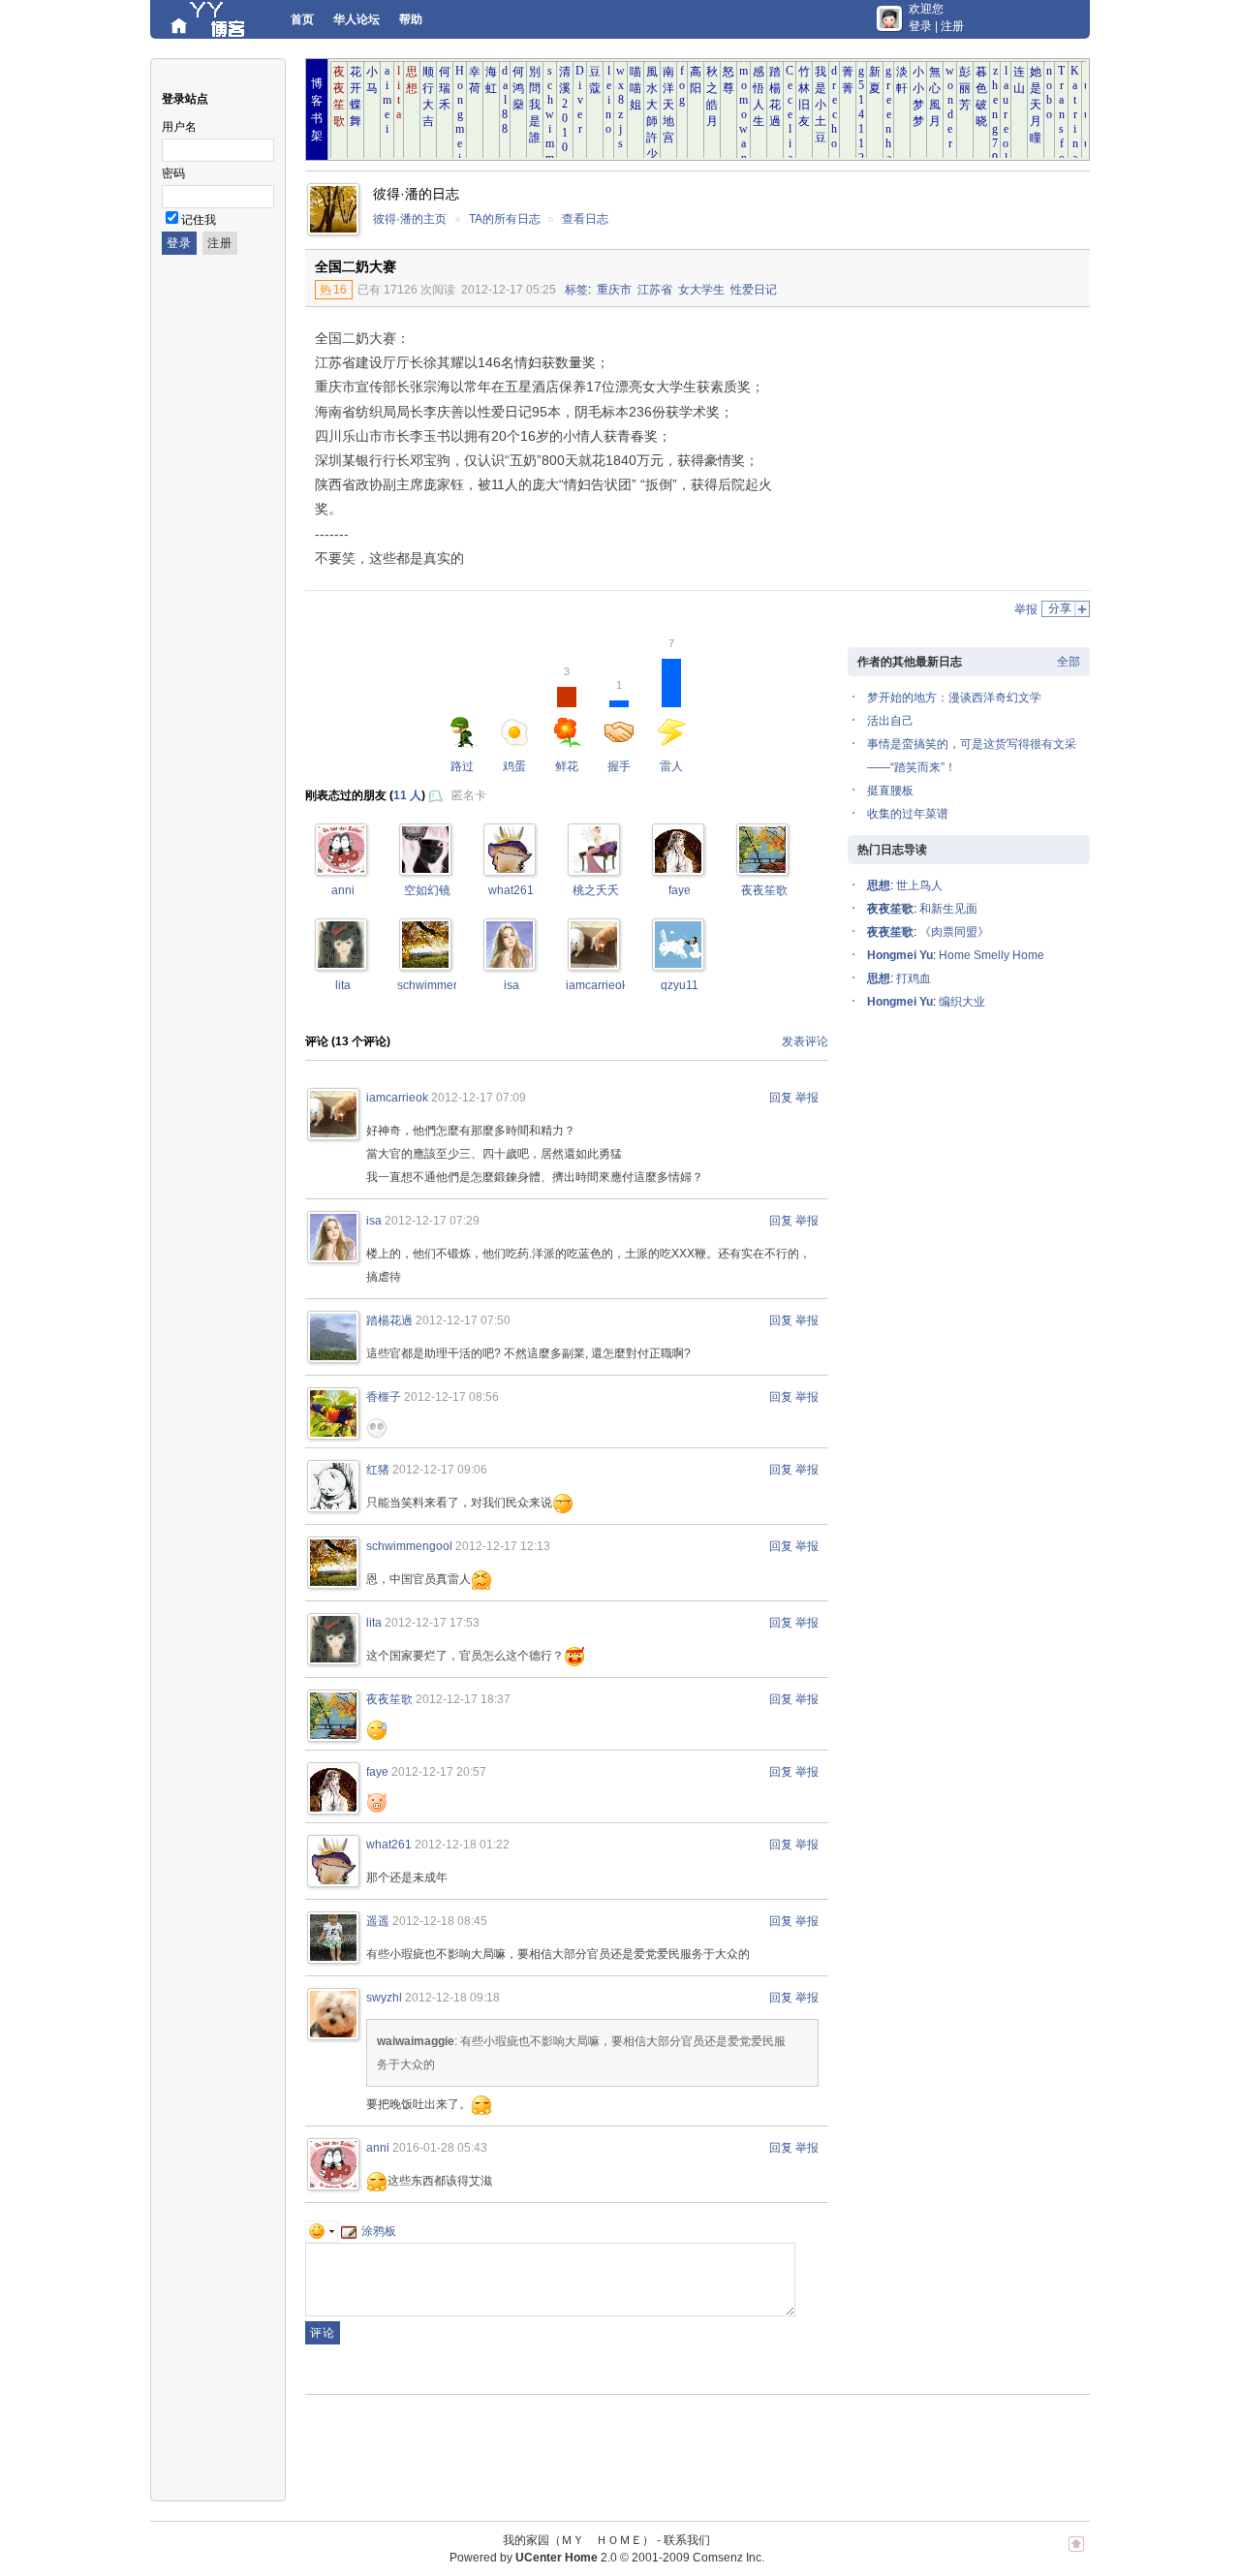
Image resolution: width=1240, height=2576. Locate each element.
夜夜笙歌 (764, 890)
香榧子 (384, 1397)
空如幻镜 (427, 890)
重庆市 (614, 290)
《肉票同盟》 (954, 932)
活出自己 (890, 721)
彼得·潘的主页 (410, 219)
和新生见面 (948, 909)
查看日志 (585, 219)
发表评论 (805, 1041)
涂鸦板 (379, 2231)
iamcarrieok (597, 985)
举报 (1026, 609)
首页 (302, 19)
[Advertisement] (930, 452)
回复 (781, 1098)
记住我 (199, 220)
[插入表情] (322, 2231)
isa (511, 985)
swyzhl (384, 1998)
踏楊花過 (389, 1320)
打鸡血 (914, 978)
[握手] (762, 869)
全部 (1069, 662)
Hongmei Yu (900, 955)
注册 (952, 26)
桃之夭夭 (596, 890)
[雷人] (341, 869)
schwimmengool (440, 985)
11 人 (407, 795)
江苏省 (655, 290)
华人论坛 (356, 19)
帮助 (411, 19)
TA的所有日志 (505, 219)
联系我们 (687, 2540)
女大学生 (701, 290)
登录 (920, 26)
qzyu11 (680, 985)
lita (343, 985)
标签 (576, 290)
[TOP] (1076, 2554)
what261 (511, 890)
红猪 (378, 1470)
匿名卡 (469, 795)
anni (343, 890)
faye (680, 890)
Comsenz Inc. (728, 2558)
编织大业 (962, 1002)
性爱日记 (754, 290)
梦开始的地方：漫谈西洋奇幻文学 (954, 698)
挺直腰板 (890, 791)
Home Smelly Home (992, 955)
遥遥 (378, 1921)
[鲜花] (510, 869)
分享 (1060, 608)
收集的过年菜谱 (908, 814)
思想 (879, 885)
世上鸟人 (919, 885)
